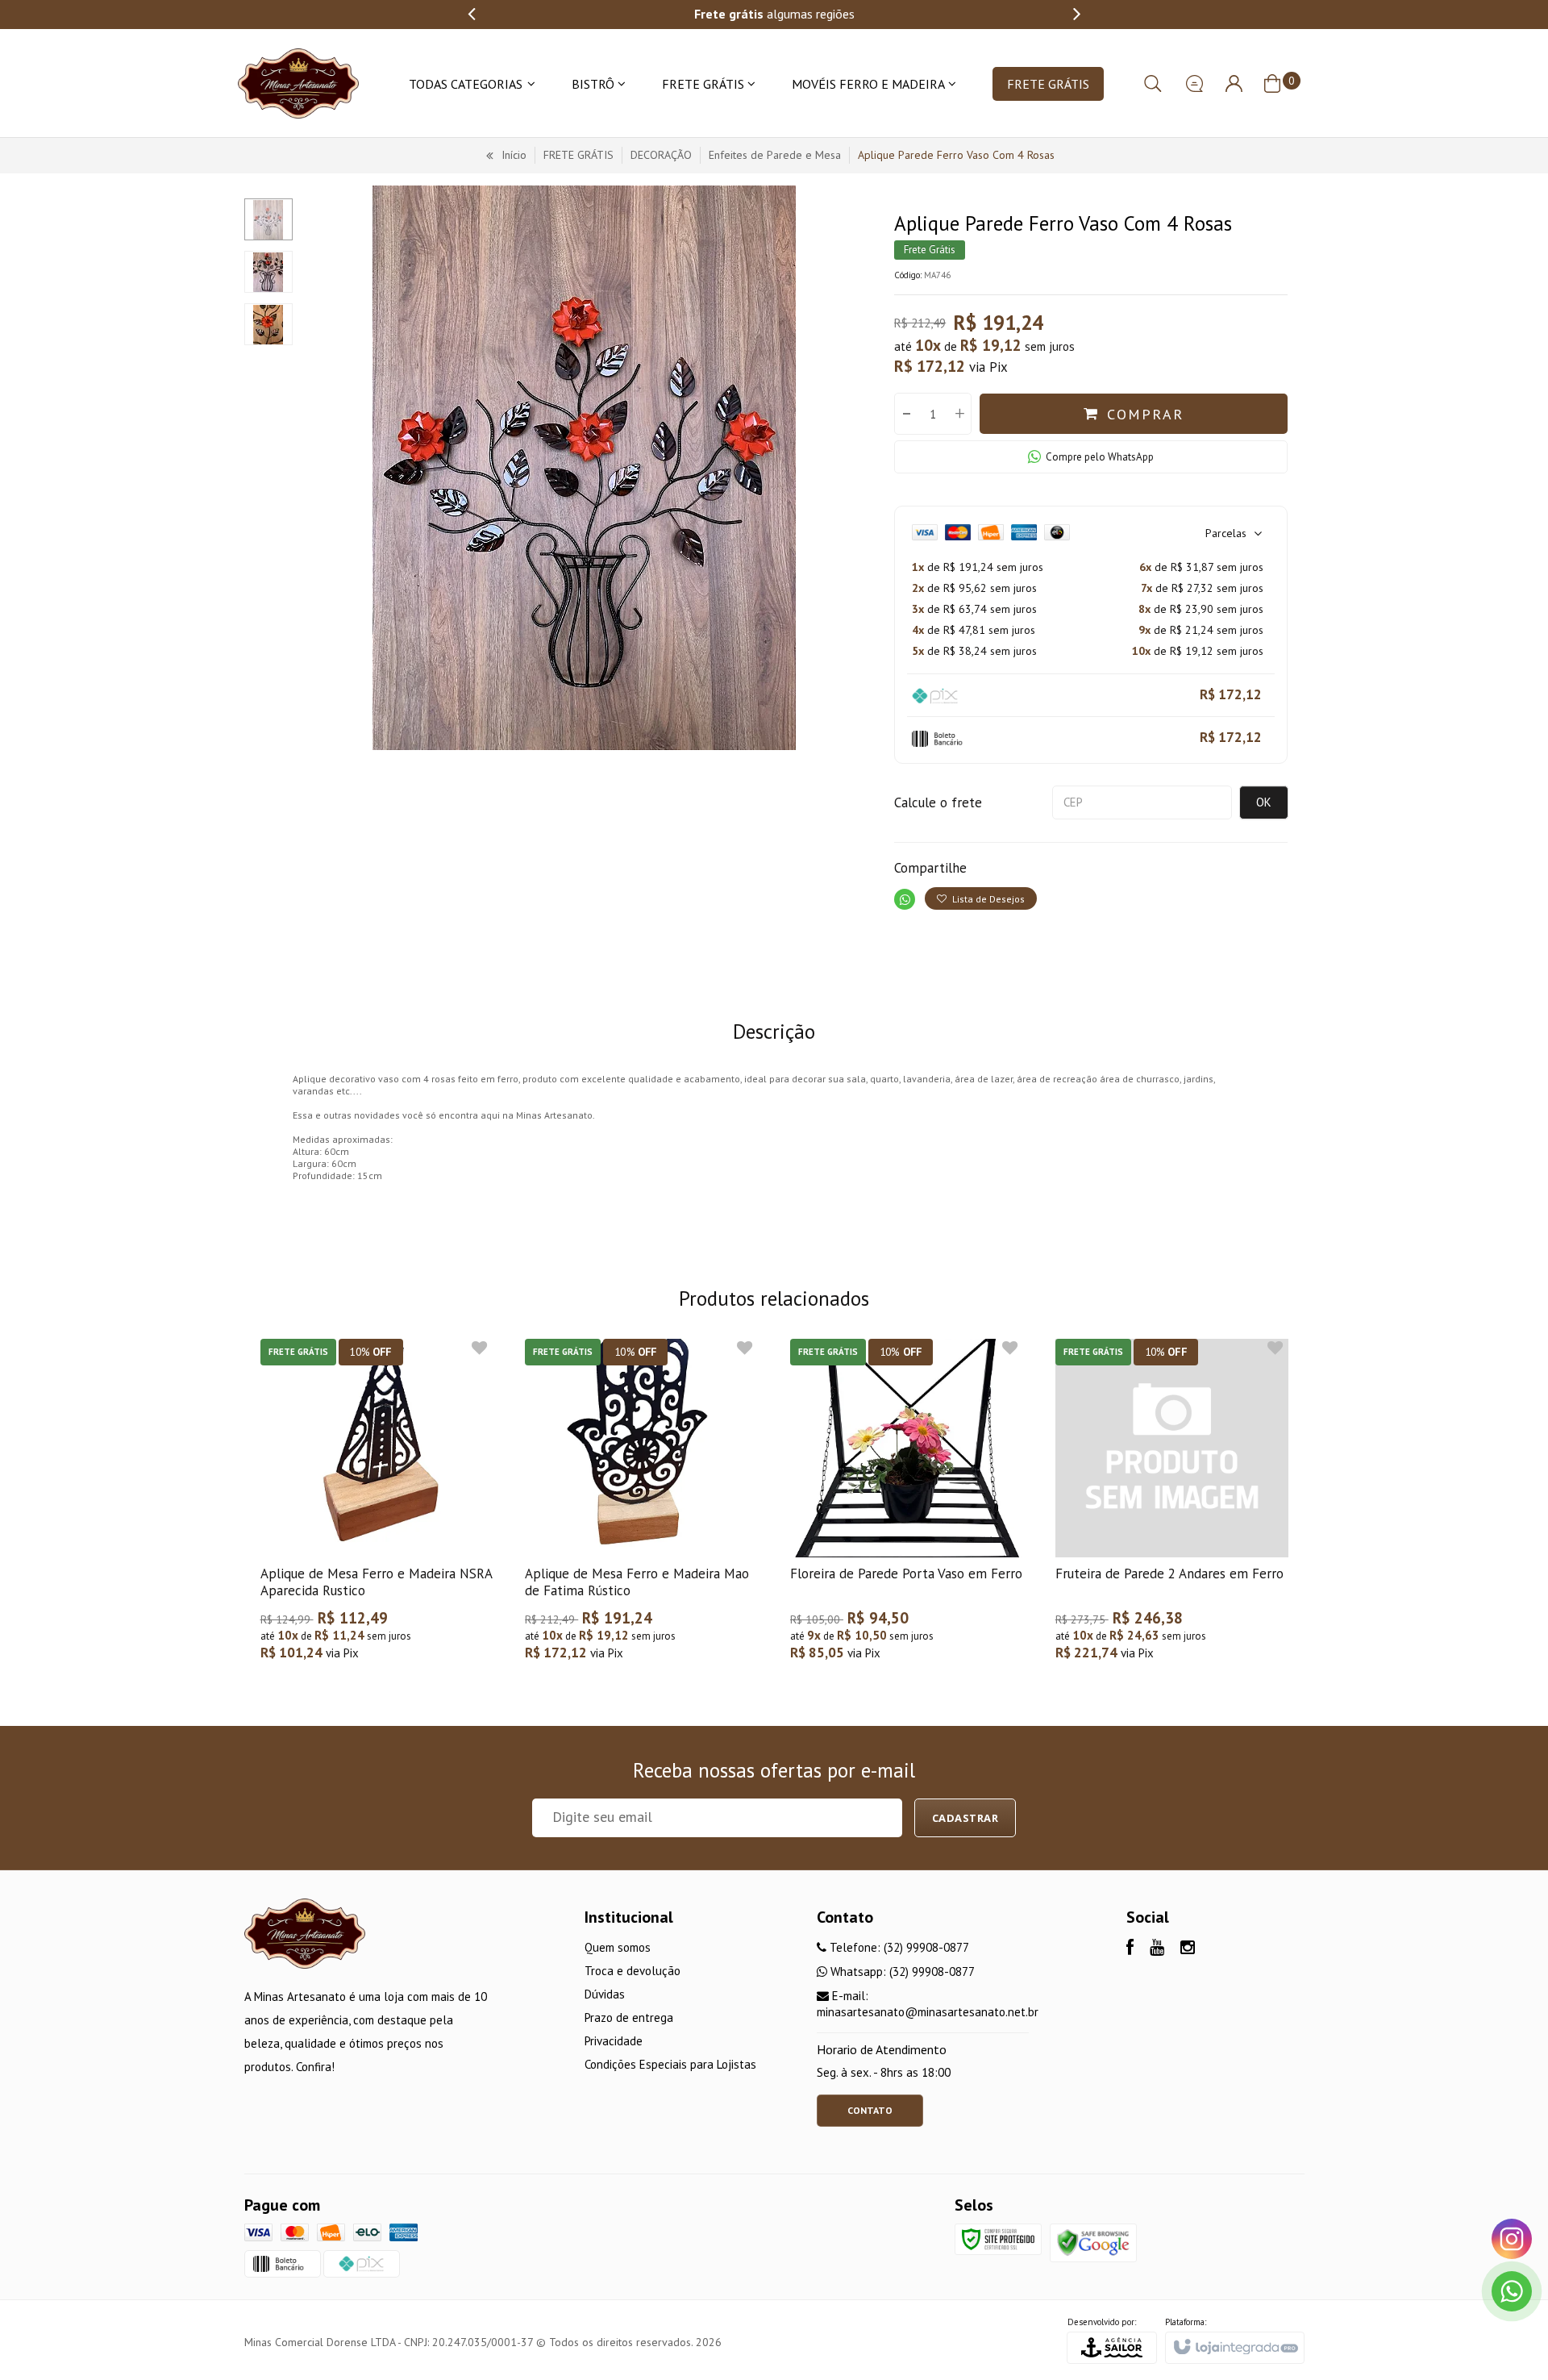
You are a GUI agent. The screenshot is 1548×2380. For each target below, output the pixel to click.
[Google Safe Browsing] (1093, 2242)
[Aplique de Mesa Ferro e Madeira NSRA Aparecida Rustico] (377, 1508)
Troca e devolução (633, 1971)
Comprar (1145, 414)
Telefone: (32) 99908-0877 (898, 1947)
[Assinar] (965, 1818)
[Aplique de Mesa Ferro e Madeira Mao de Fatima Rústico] (641, 1508)
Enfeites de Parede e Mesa (775, 155)
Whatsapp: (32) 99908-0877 (901, 1972)
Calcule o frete (938, 802)
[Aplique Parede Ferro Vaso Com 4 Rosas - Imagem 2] (268, 272)
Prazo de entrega (629, 2017)
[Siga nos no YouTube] (1157, 1949)
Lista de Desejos (987, 899)
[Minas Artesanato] (298, 83)
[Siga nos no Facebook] (1130, 1949)
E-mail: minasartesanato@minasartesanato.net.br (928, 2004)
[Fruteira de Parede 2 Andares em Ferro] (1172, 1508)
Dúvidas (605, 1994)
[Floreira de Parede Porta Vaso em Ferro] (907, 1508)
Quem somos (618, 1947)
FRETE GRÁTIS (578, 155)
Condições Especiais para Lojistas (670, 2064)
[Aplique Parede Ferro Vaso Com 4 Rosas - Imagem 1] (268, 219)
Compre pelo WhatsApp (1100, 457)
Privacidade (614, 2041)
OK (1264, 802)
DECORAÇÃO (661, 155)
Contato (870, 2110)
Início (514, 155)
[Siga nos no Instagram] (1188, 1949)
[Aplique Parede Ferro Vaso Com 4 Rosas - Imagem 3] (268, 324)
